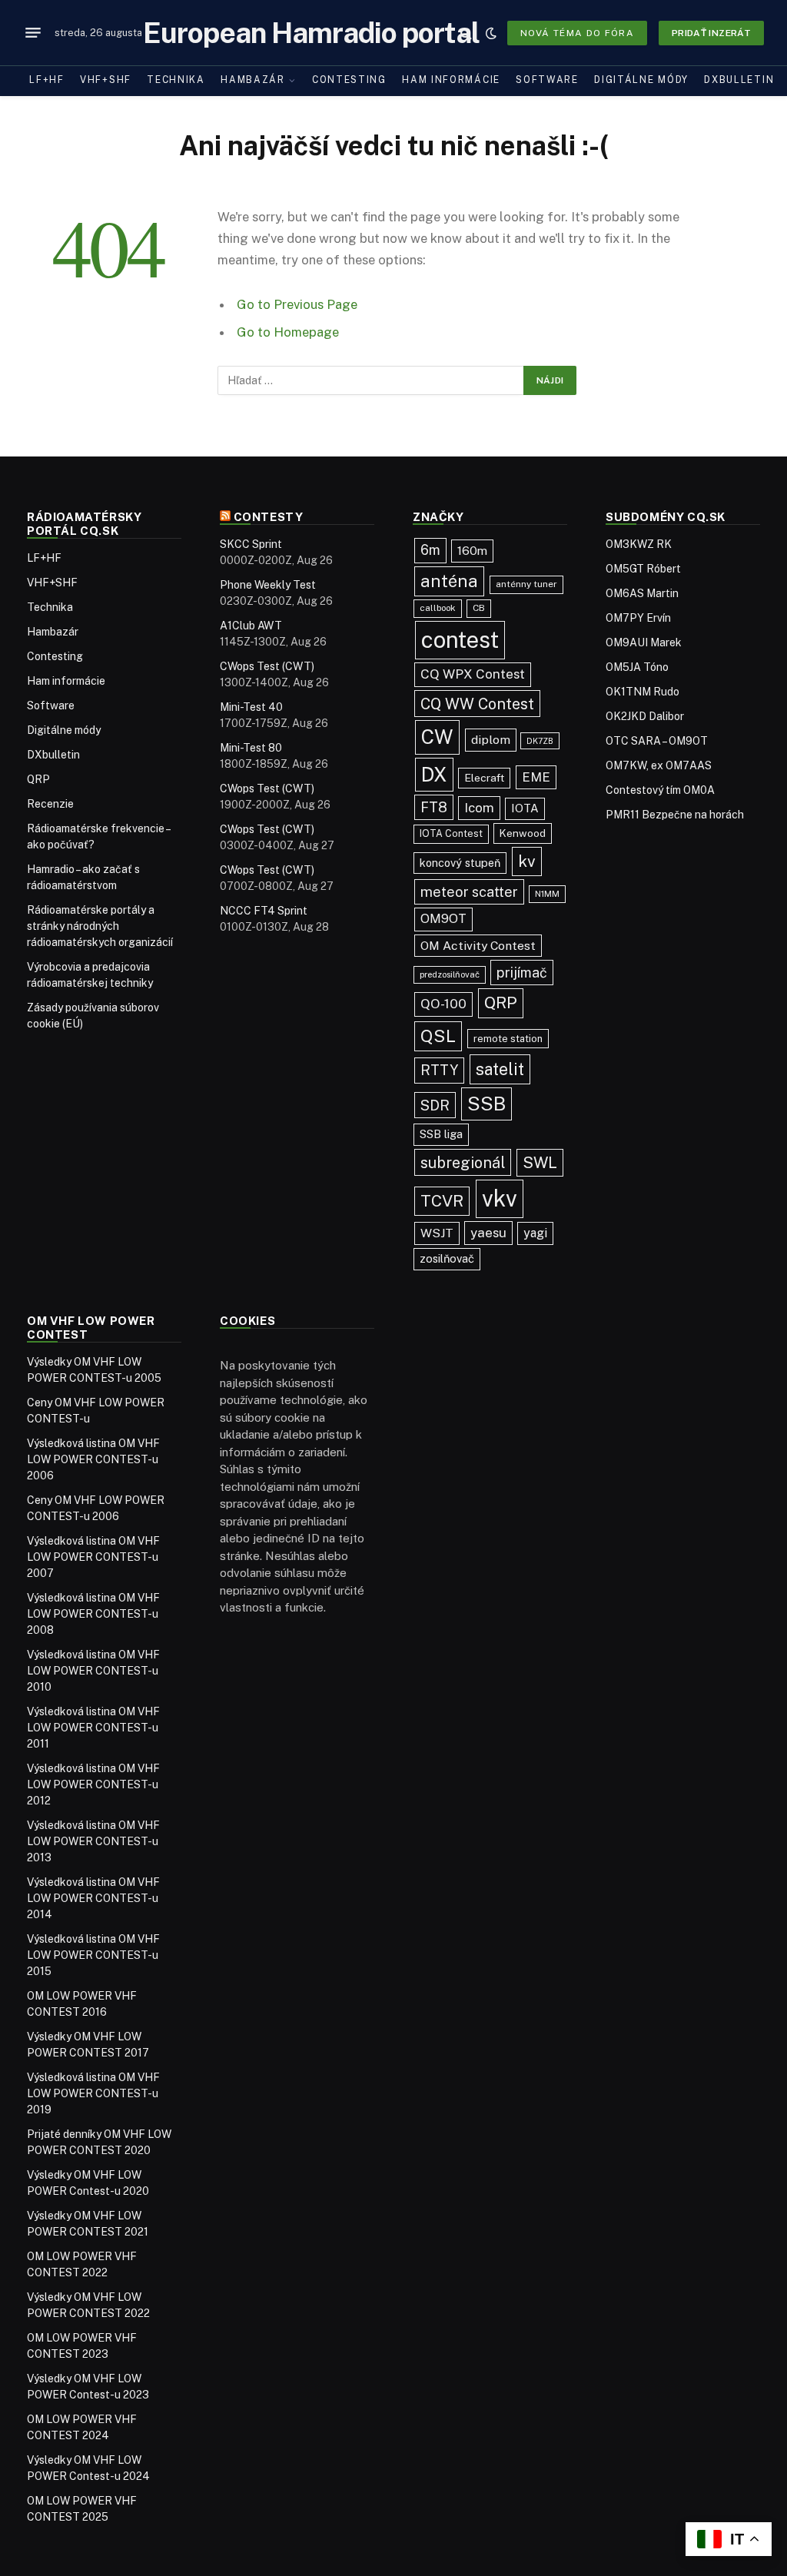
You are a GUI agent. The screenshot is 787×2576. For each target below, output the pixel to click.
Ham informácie (451, 80)
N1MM (547, 894)
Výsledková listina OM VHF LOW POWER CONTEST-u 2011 (93, 1728)
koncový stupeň (460, 863)
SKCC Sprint (251, 544)
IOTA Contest (451, 833)
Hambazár (253, 80)
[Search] (466, 33)
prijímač (522, 973)
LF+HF (46, 80)
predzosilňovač (450, 974)
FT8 (434, 807)
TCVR (442, 1201)
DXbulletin (739, 80)
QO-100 (443, 1004)
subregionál (463, 1162)
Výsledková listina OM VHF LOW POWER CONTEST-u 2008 (93, 1614)
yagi (535, 1233)
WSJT (437, 1233)
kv (527, 861)
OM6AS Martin (642, 593)
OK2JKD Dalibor (645, 716)
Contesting (349, 80)
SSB (486, 1104)
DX (434, 775)
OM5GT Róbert (643, 569)
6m (430, 550)
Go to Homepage (288, 332)
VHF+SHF (106, 80)
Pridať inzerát (711, 33)
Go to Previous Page (297, 304)
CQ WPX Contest (473, 674)
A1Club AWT (251, 626)
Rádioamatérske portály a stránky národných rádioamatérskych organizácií (100, 926)
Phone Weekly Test (268, 585)
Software (547, 80)
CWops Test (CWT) (267, 666)
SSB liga (441, 1134)
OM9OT (443, 919)
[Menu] (33, 33)
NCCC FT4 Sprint (264, 911)
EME (536, 777)
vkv (500, 1198)
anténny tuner (526, 584)
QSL (438, 1036)
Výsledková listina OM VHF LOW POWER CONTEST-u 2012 (93, 1784)
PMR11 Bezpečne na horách (675, 815)
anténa (449, 581)
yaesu (488, 1233)
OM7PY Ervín (638, 618)
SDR (435, 1105)
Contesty (269, 517)
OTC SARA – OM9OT (657, 741)
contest (460, 640)
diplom (491, 740)
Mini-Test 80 (251, 748)
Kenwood (523, 833)
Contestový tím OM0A (660, 790)
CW (437, 737)
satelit (500, 1069)
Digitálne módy (641, 80)
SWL (540, 1163)
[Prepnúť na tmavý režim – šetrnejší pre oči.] (491, 33)
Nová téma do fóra (577, 33)
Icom (479, 808)
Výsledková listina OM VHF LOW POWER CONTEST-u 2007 (93, 1557)
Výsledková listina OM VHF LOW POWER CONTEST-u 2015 (93, 1955)
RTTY (439, 1070)
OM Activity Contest (478, 946)
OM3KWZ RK (639, 544)
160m (472, 550)
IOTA (525, 808)
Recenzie (50, 804)
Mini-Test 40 (251, 707)
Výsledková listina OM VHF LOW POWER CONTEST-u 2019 (93, 2093)
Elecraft (484, 778)
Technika (176, 80)
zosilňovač (447, 1258)
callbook (438, 608)
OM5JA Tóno (637, 667)
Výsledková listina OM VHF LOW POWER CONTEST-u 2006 (93, 1459)
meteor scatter (469, 892)
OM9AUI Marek (644, 642)
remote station (508, 1039)
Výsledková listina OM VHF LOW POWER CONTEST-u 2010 (93, 1671)
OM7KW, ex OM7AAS (659, 765)
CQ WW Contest (477, 704)
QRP (38, 779)
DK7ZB (540, 741)
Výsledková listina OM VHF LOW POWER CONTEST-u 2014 (93, 1898)
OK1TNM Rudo (643, 692)
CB (479, 608)
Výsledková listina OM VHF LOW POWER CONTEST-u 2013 (93, 1841)
